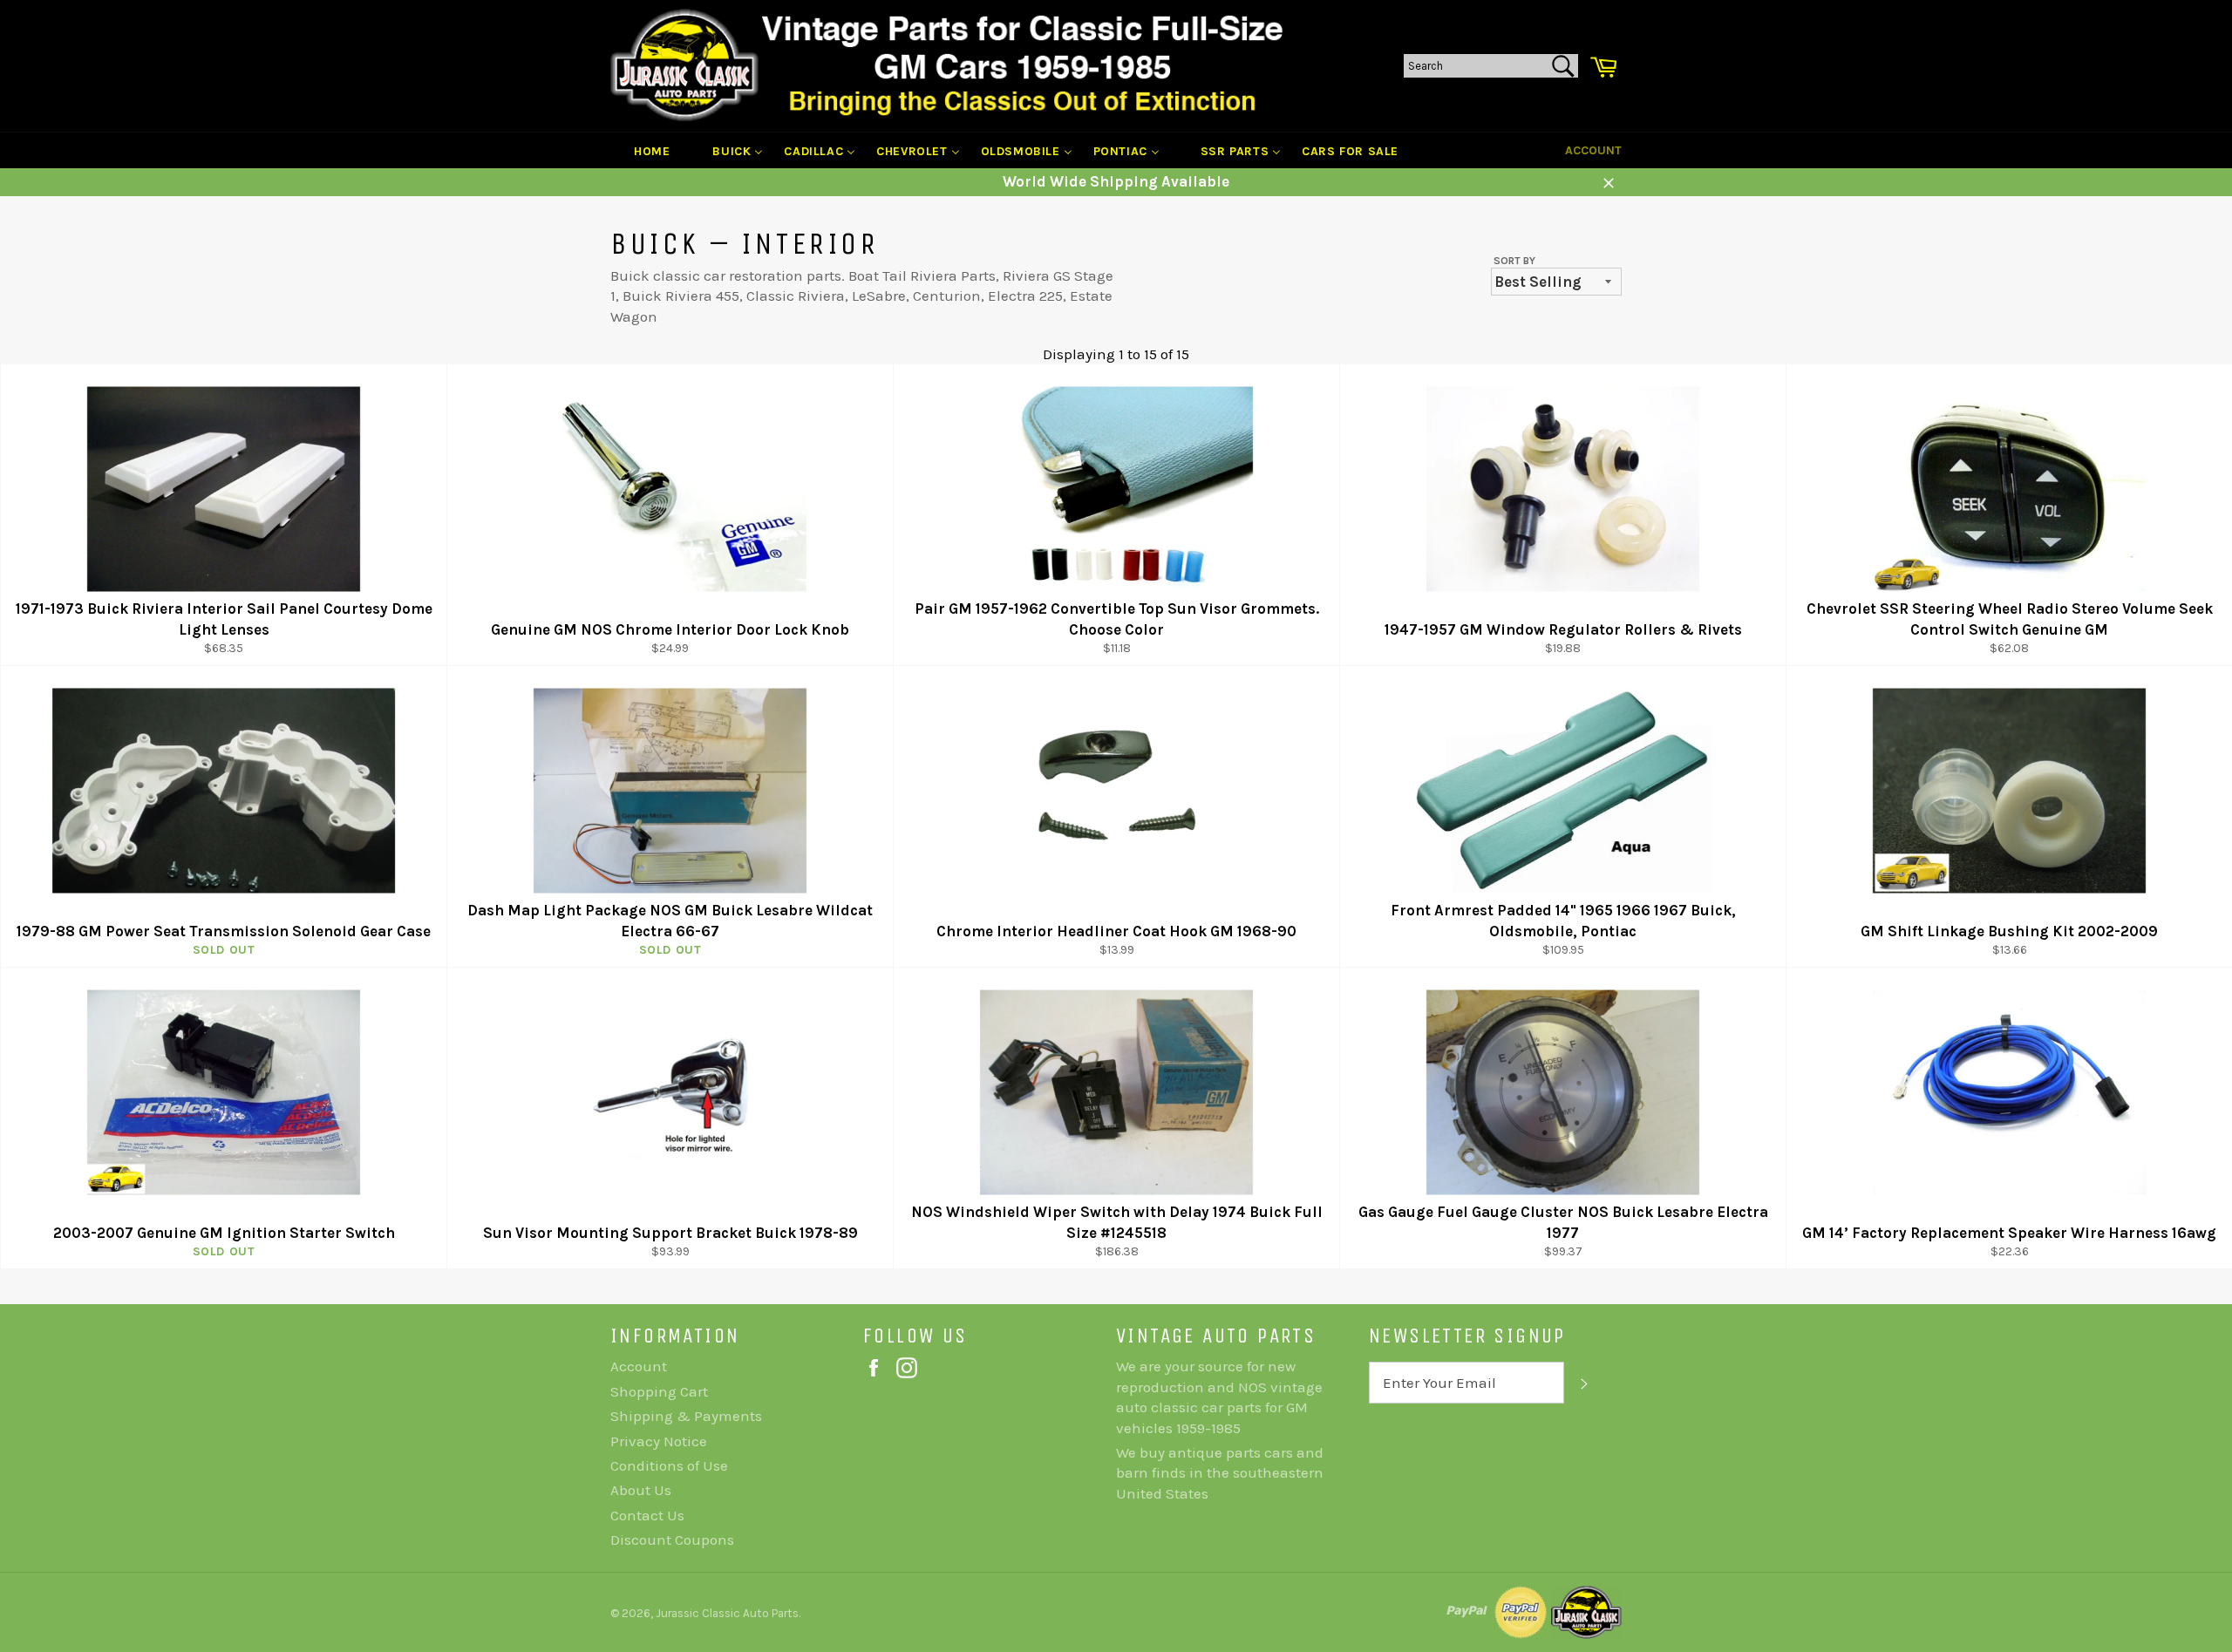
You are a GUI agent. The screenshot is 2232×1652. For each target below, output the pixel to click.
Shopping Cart (659, 1391)
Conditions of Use (669, 1465)
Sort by (1514, 261)
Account (1593, 150)
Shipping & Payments (686, 1416)
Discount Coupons (672, 1540)
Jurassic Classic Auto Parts (727, 1613)
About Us (641, 1490)
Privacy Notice (659, 1441)
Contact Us (647, 1515)
